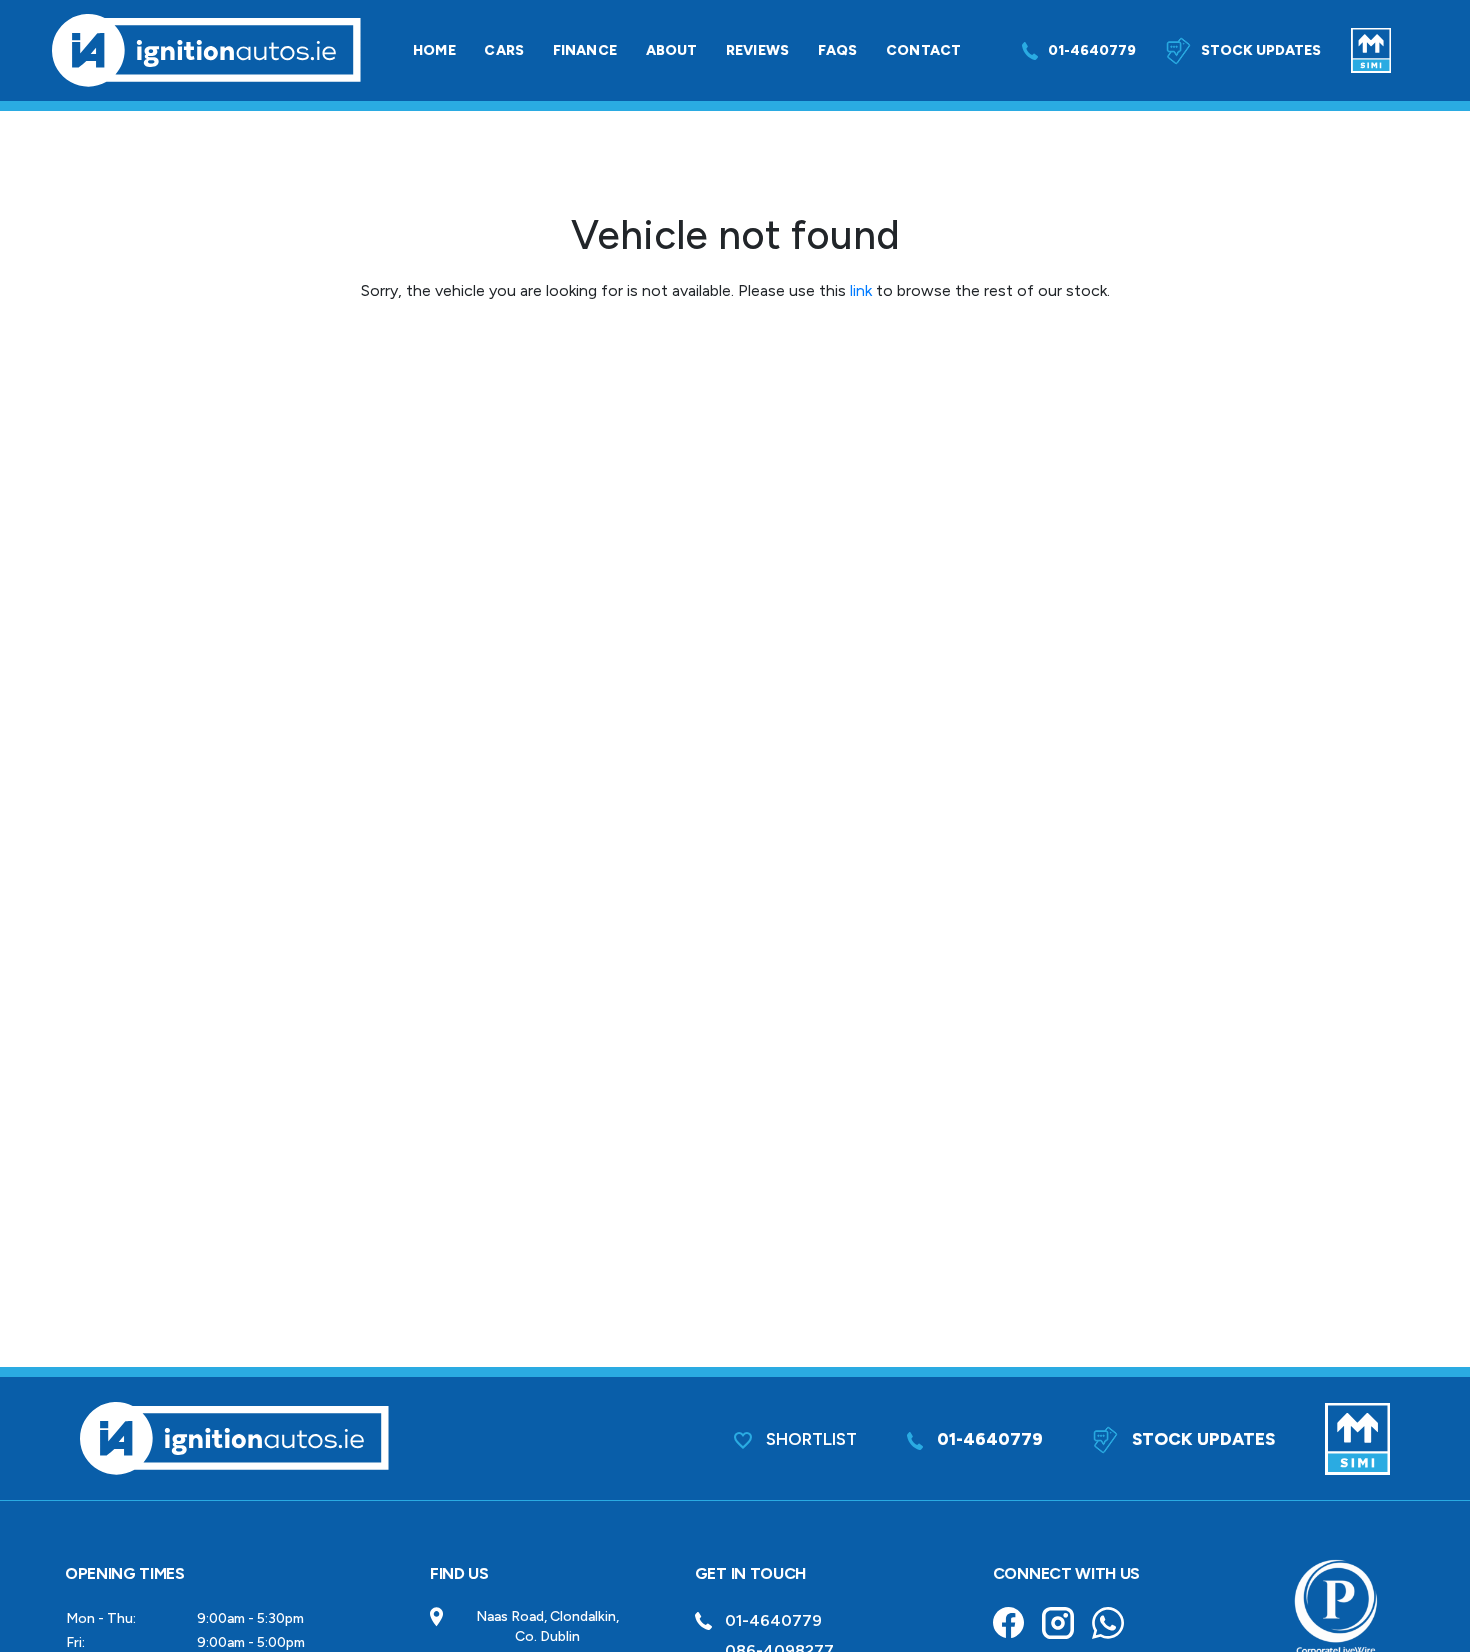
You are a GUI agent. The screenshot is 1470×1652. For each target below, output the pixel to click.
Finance (585, 50)
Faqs (838, 50)
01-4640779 (1092, 50)
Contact (923, 50)
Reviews (757, 50)
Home (434, 50)
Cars (504, 50)
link (861, 290)
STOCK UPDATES (1201, 1439)
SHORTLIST (809, 1439)
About (672, 50)
